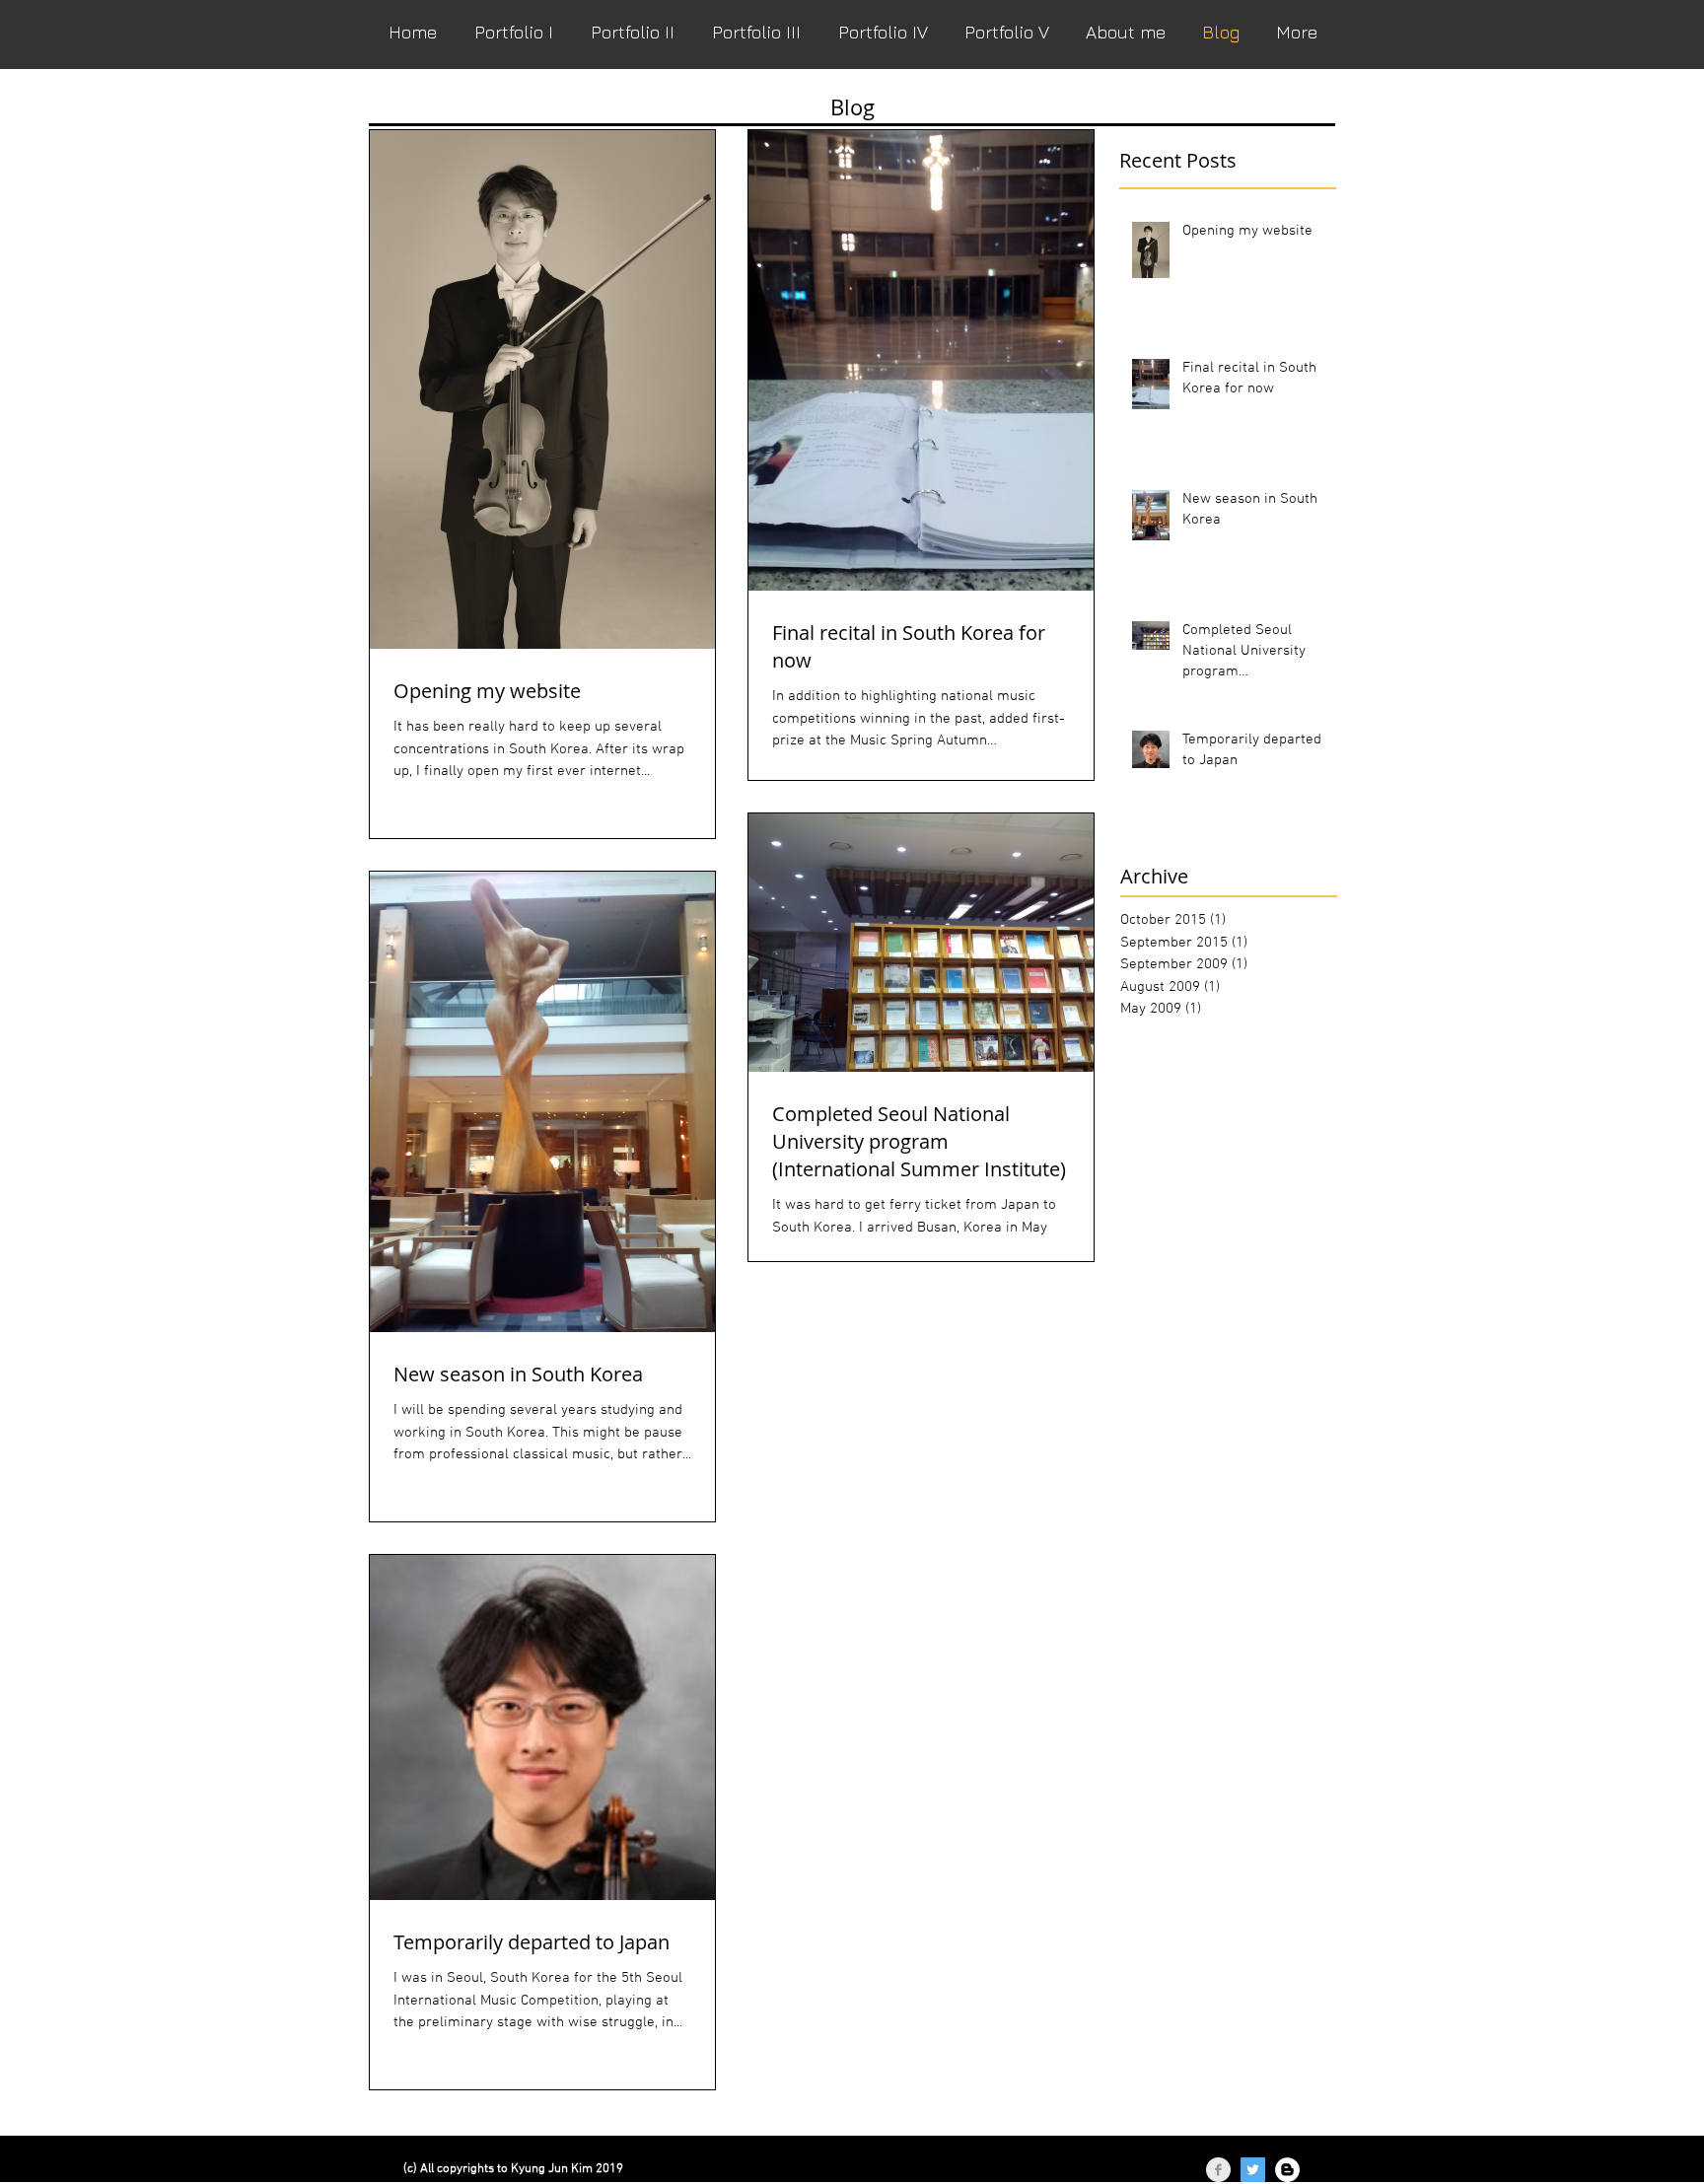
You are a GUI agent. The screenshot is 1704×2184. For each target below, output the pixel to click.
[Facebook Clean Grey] (1218, 2170)
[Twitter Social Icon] (1253, 2170)
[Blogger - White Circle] (1287, 2170)
